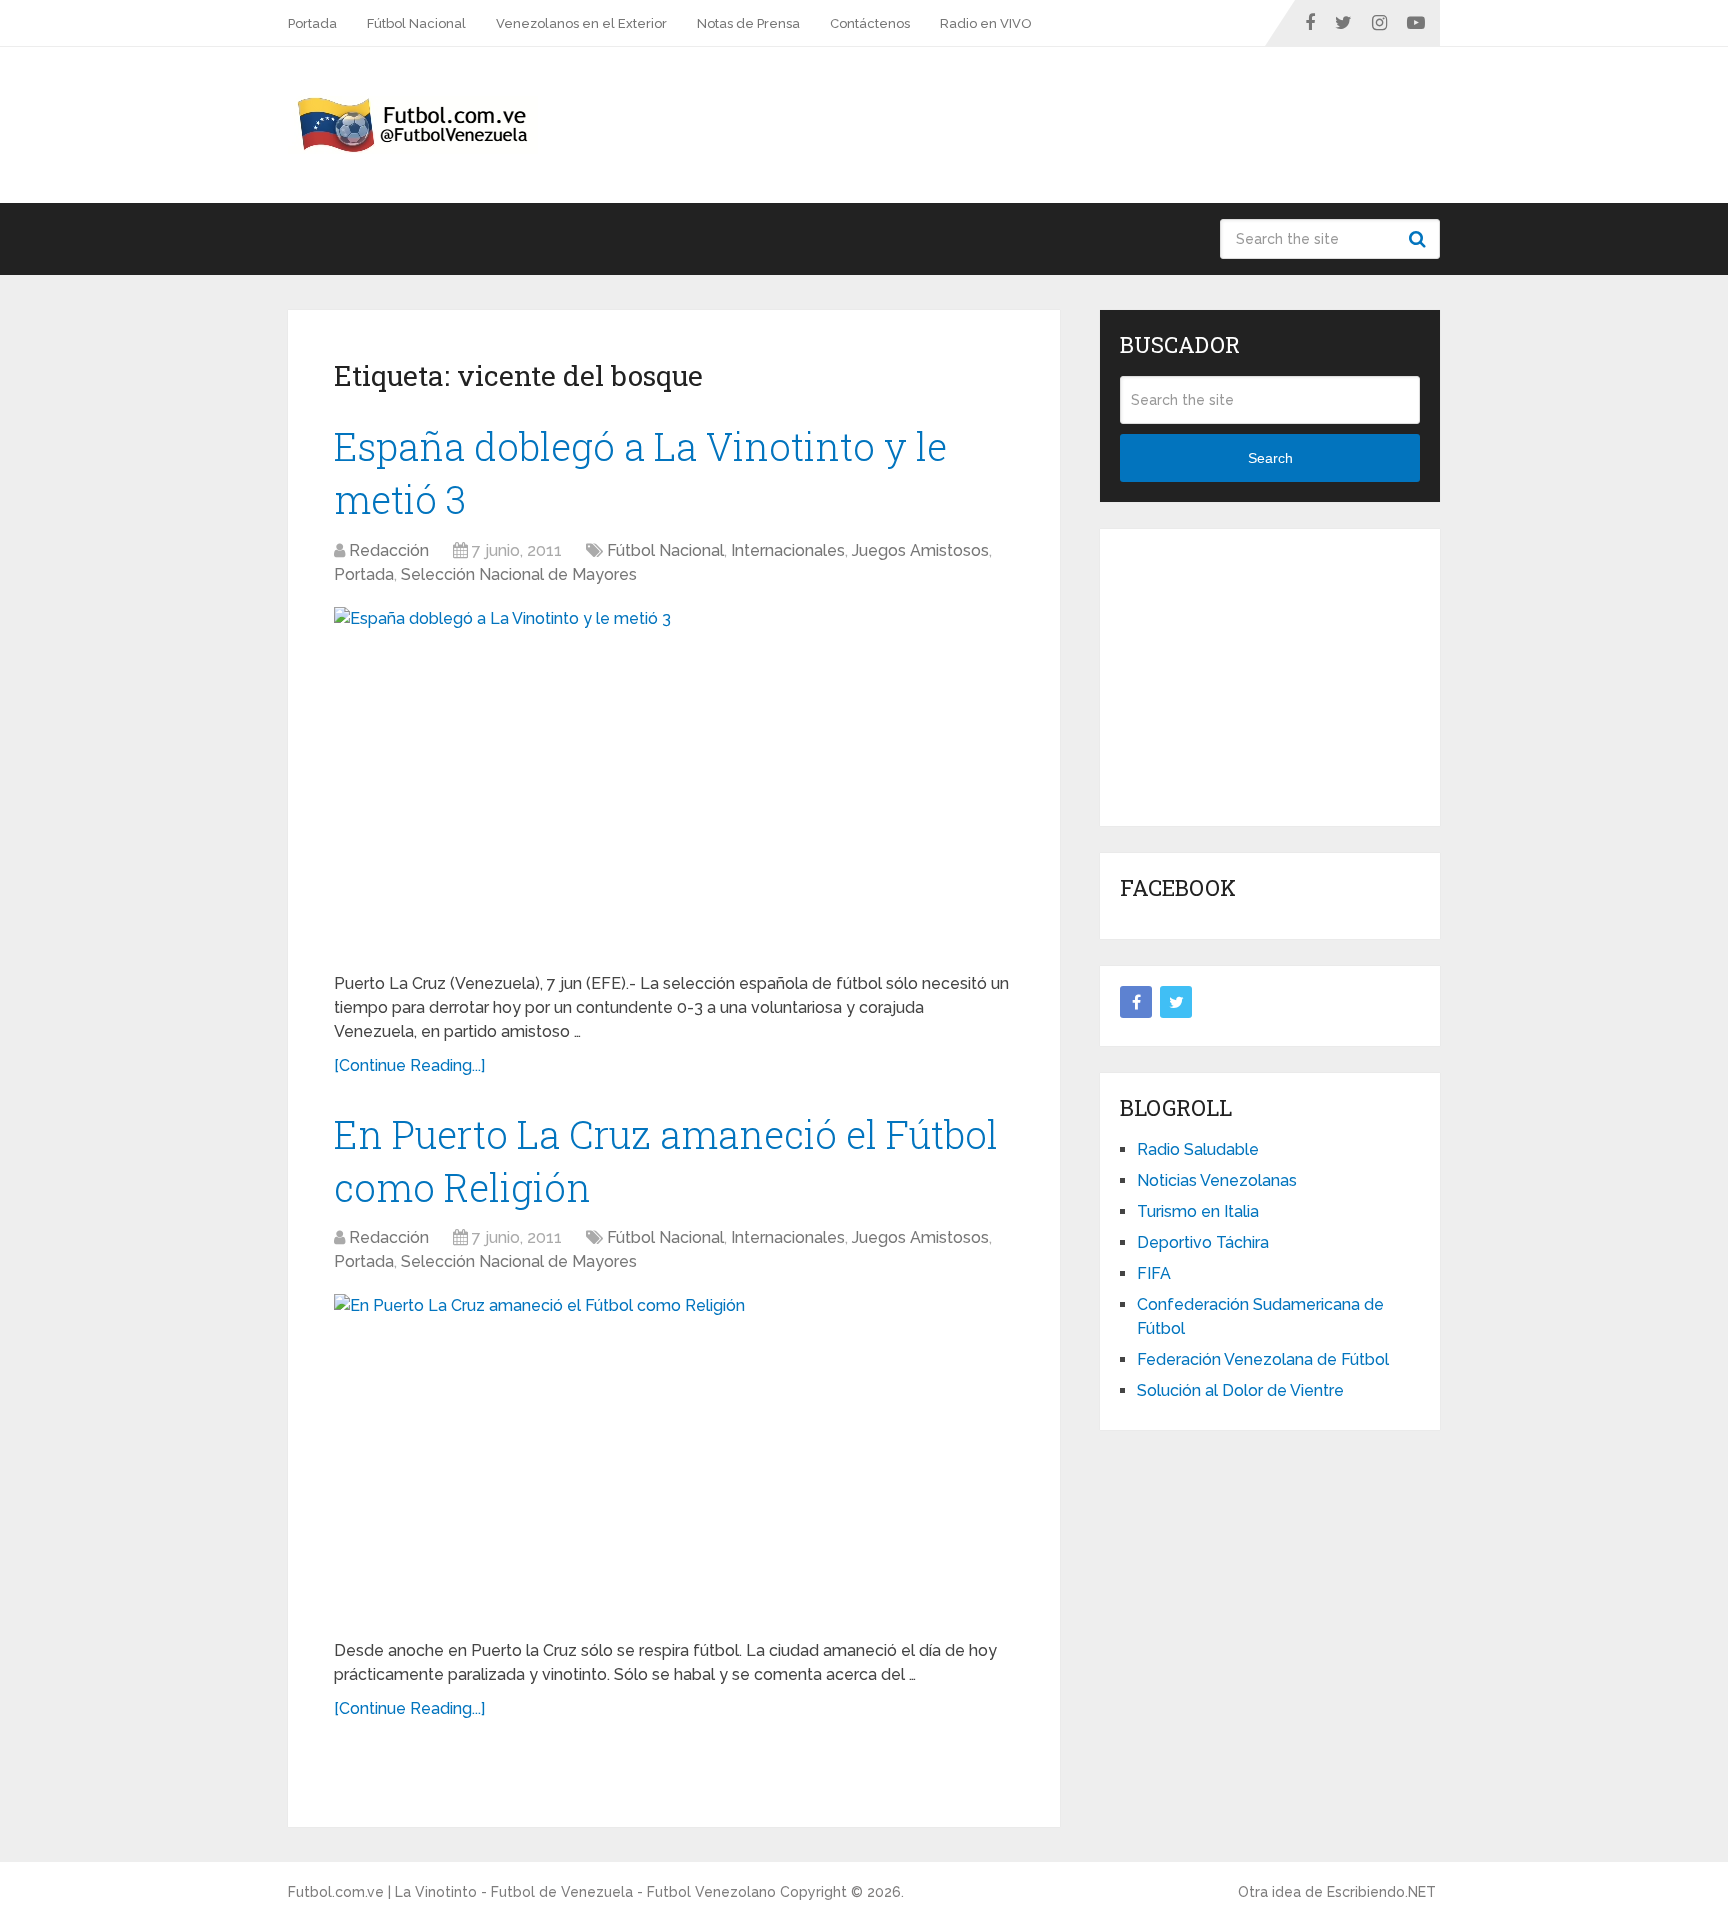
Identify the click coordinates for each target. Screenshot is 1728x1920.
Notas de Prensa (748, 23)
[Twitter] (1176, 1002)
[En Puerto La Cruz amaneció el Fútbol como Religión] (674, 1459)
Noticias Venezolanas (1217, 1180)
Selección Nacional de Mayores (519, 574)
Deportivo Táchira (1203, 1242)
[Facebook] (1136, 1002)
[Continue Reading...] (409, 1065)
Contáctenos (870, 23)
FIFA (1154, 1273)
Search (1420, 239)
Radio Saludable (1198, 1149)
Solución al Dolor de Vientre (1240, 1390)
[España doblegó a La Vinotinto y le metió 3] (674, 782)
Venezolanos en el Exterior (581, 23)
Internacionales (788, 550)
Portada (312, 23)
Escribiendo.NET (1381, 1892)
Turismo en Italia (1198, 1211)
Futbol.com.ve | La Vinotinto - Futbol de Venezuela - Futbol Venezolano (532, 1892)
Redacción (389, 550)
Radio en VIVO (986, 23)
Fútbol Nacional (416, 23)
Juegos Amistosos (920, 550)
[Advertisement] (1270, 674)
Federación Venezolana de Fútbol (1263, 1359)
